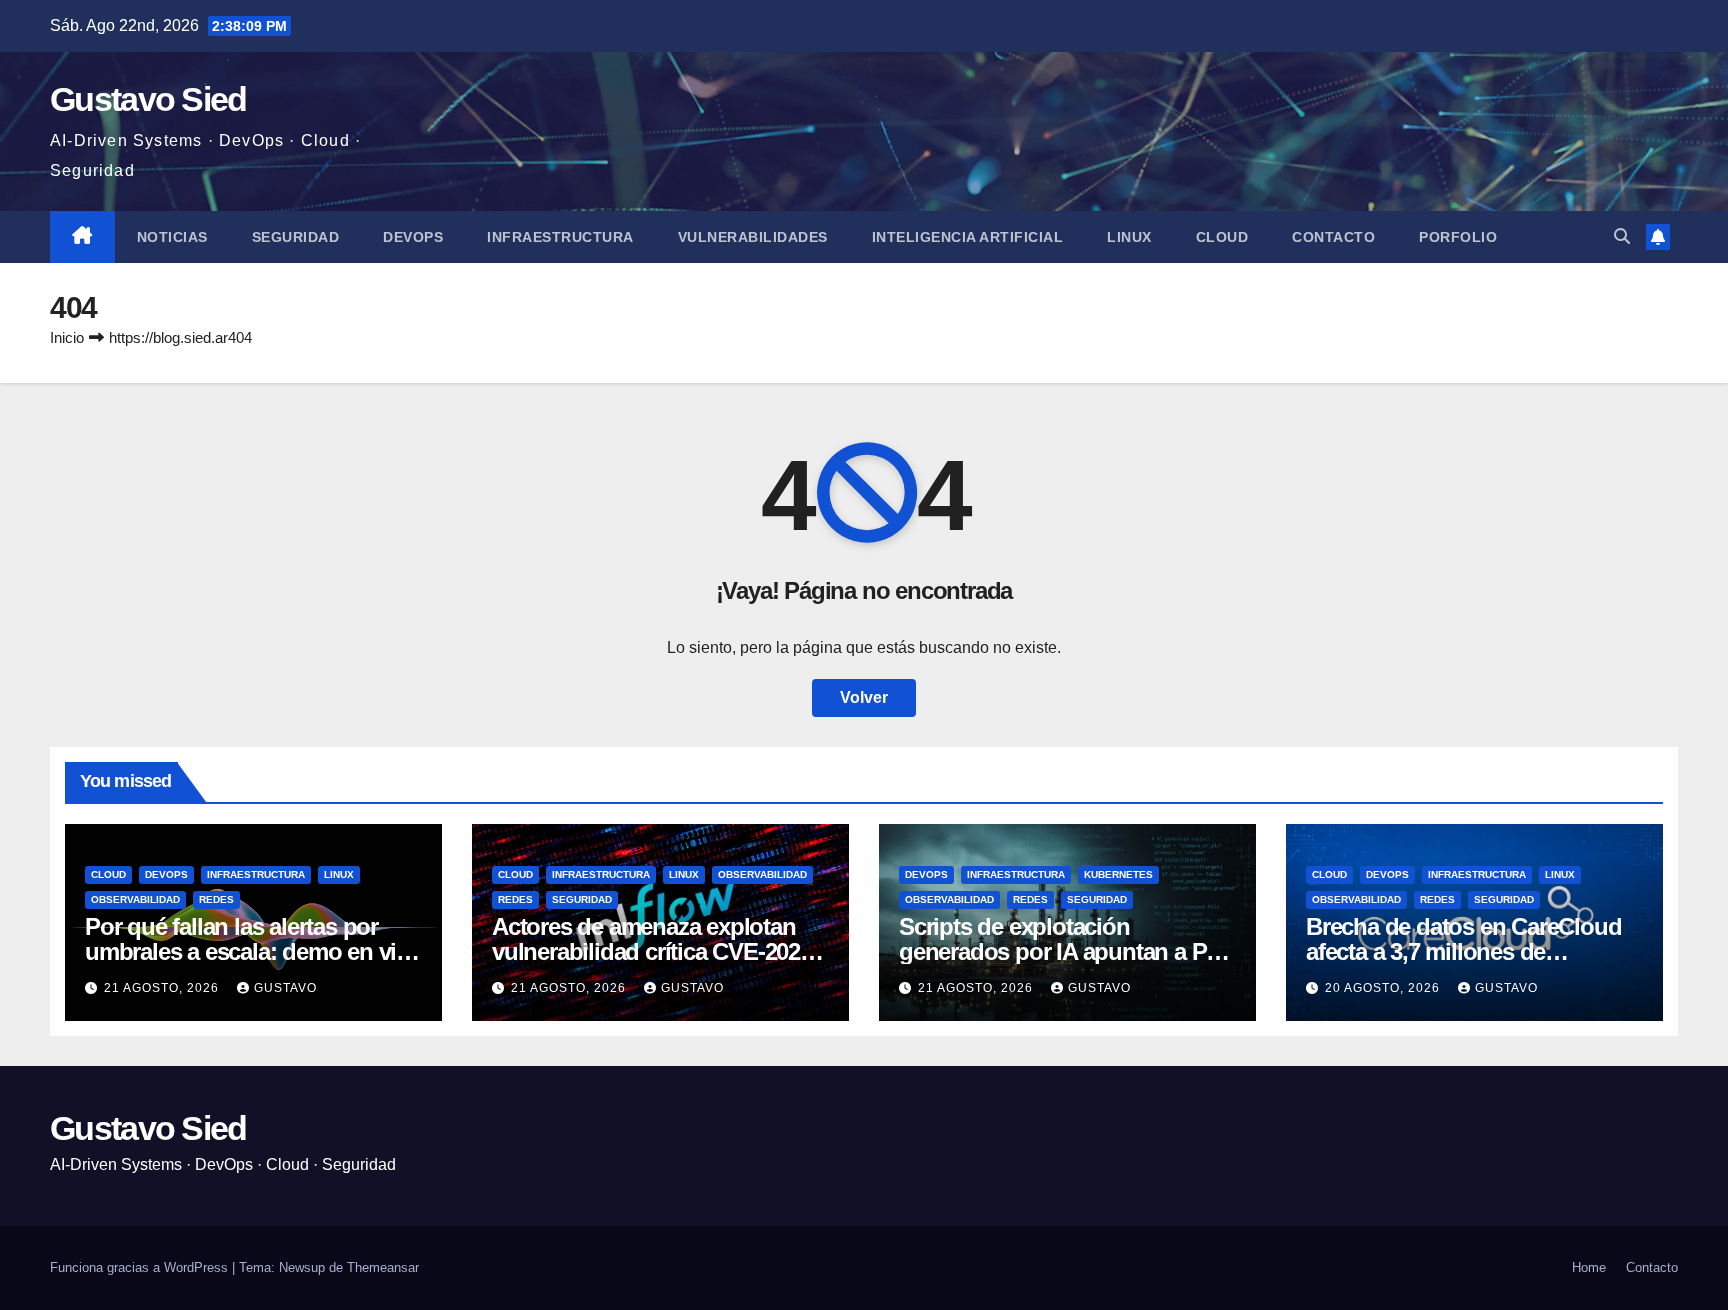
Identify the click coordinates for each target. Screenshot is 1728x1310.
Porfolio (1458, 237)
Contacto (1333, 237)
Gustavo (285, 988)
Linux (1129, 237)
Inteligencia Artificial (968, 237)
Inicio (67, 337)
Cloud (1222, 237)
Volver (864, 697)
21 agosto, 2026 (163, 988)
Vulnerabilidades (753, 237)
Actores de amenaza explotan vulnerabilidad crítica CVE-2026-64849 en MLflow (655, 951)
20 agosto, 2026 (1384, 988)
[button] (1622, 236)
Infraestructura (560, 237)
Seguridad (296, 237)
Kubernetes (1118, 874)
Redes (216, 899)
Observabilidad (135, 899)
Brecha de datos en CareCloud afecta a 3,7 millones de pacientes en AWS (1463, 951)
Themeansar (383, 1267)
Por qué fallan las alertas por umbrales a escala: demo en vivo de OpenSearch (253, 951)
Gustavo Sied (148, 99)
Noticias (172, 237)
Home (1589, 1267)
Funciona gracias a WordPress (141, 1267)
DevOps (413, 237)
